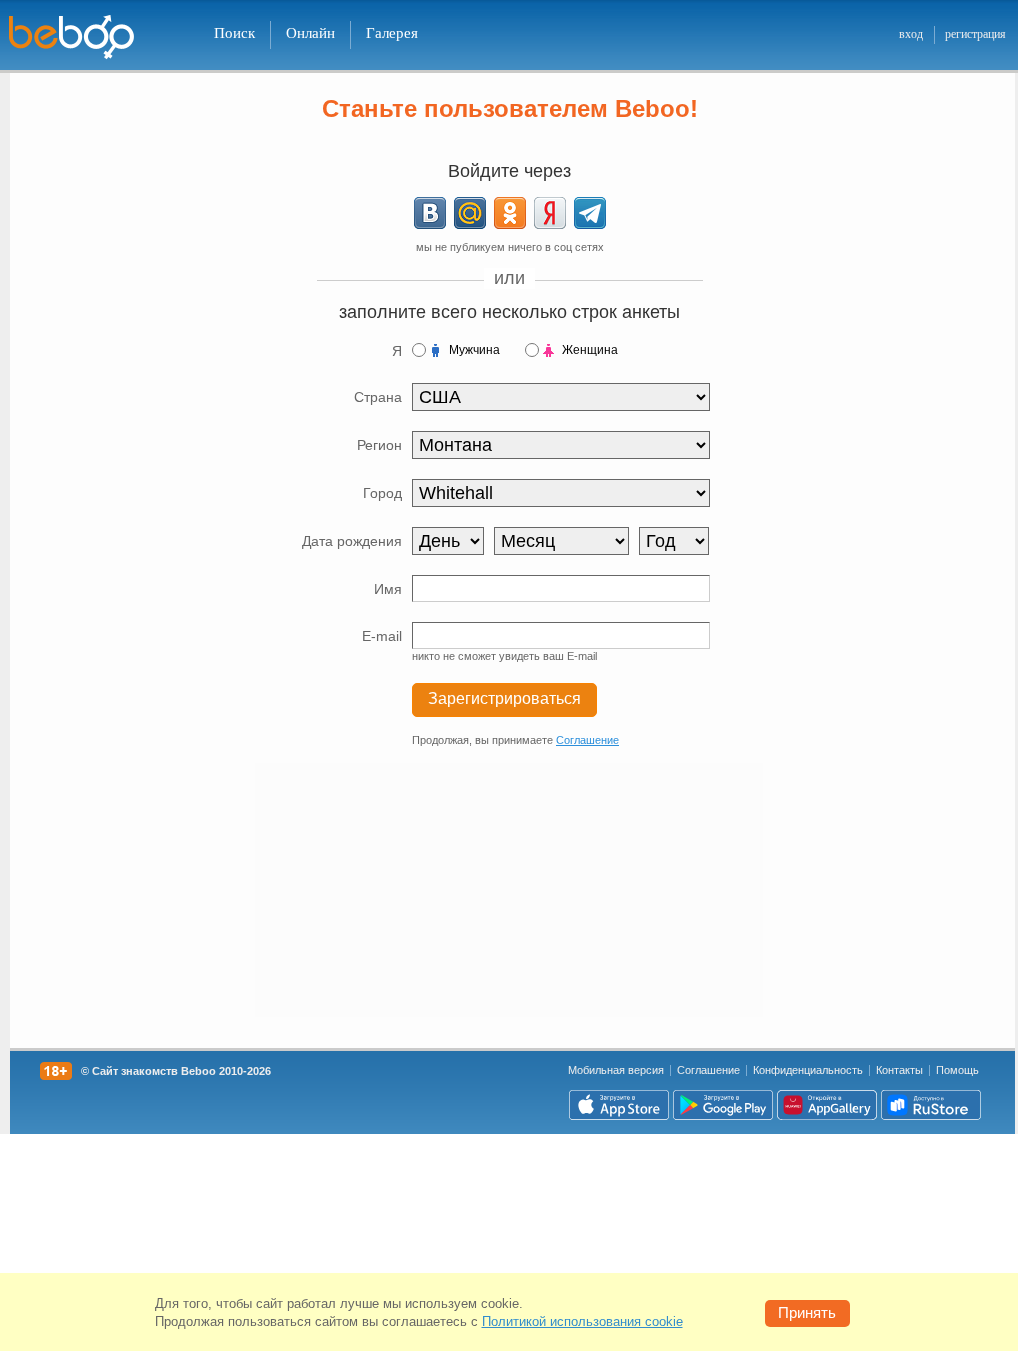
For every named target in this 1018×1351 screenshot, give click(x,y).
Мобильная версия (616, 1070)
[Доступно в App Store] (619, 1105)
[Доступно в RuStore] (931, 1105)
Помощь (957, 1070)
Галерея (392, 33)
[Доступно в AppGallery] (827, 1105)
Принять (807, 1312)
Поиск (234, 33)
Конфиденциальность (808, 1070)
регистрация (975, 34)
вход (911, 34)
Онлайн (310, 33)
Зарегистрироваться (504, 698)
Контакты (899, 1070)
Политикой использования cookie (582, 1321)
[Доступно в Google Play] (723, 1105)
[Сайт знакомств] (84, 37)
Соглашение (587, 740)
